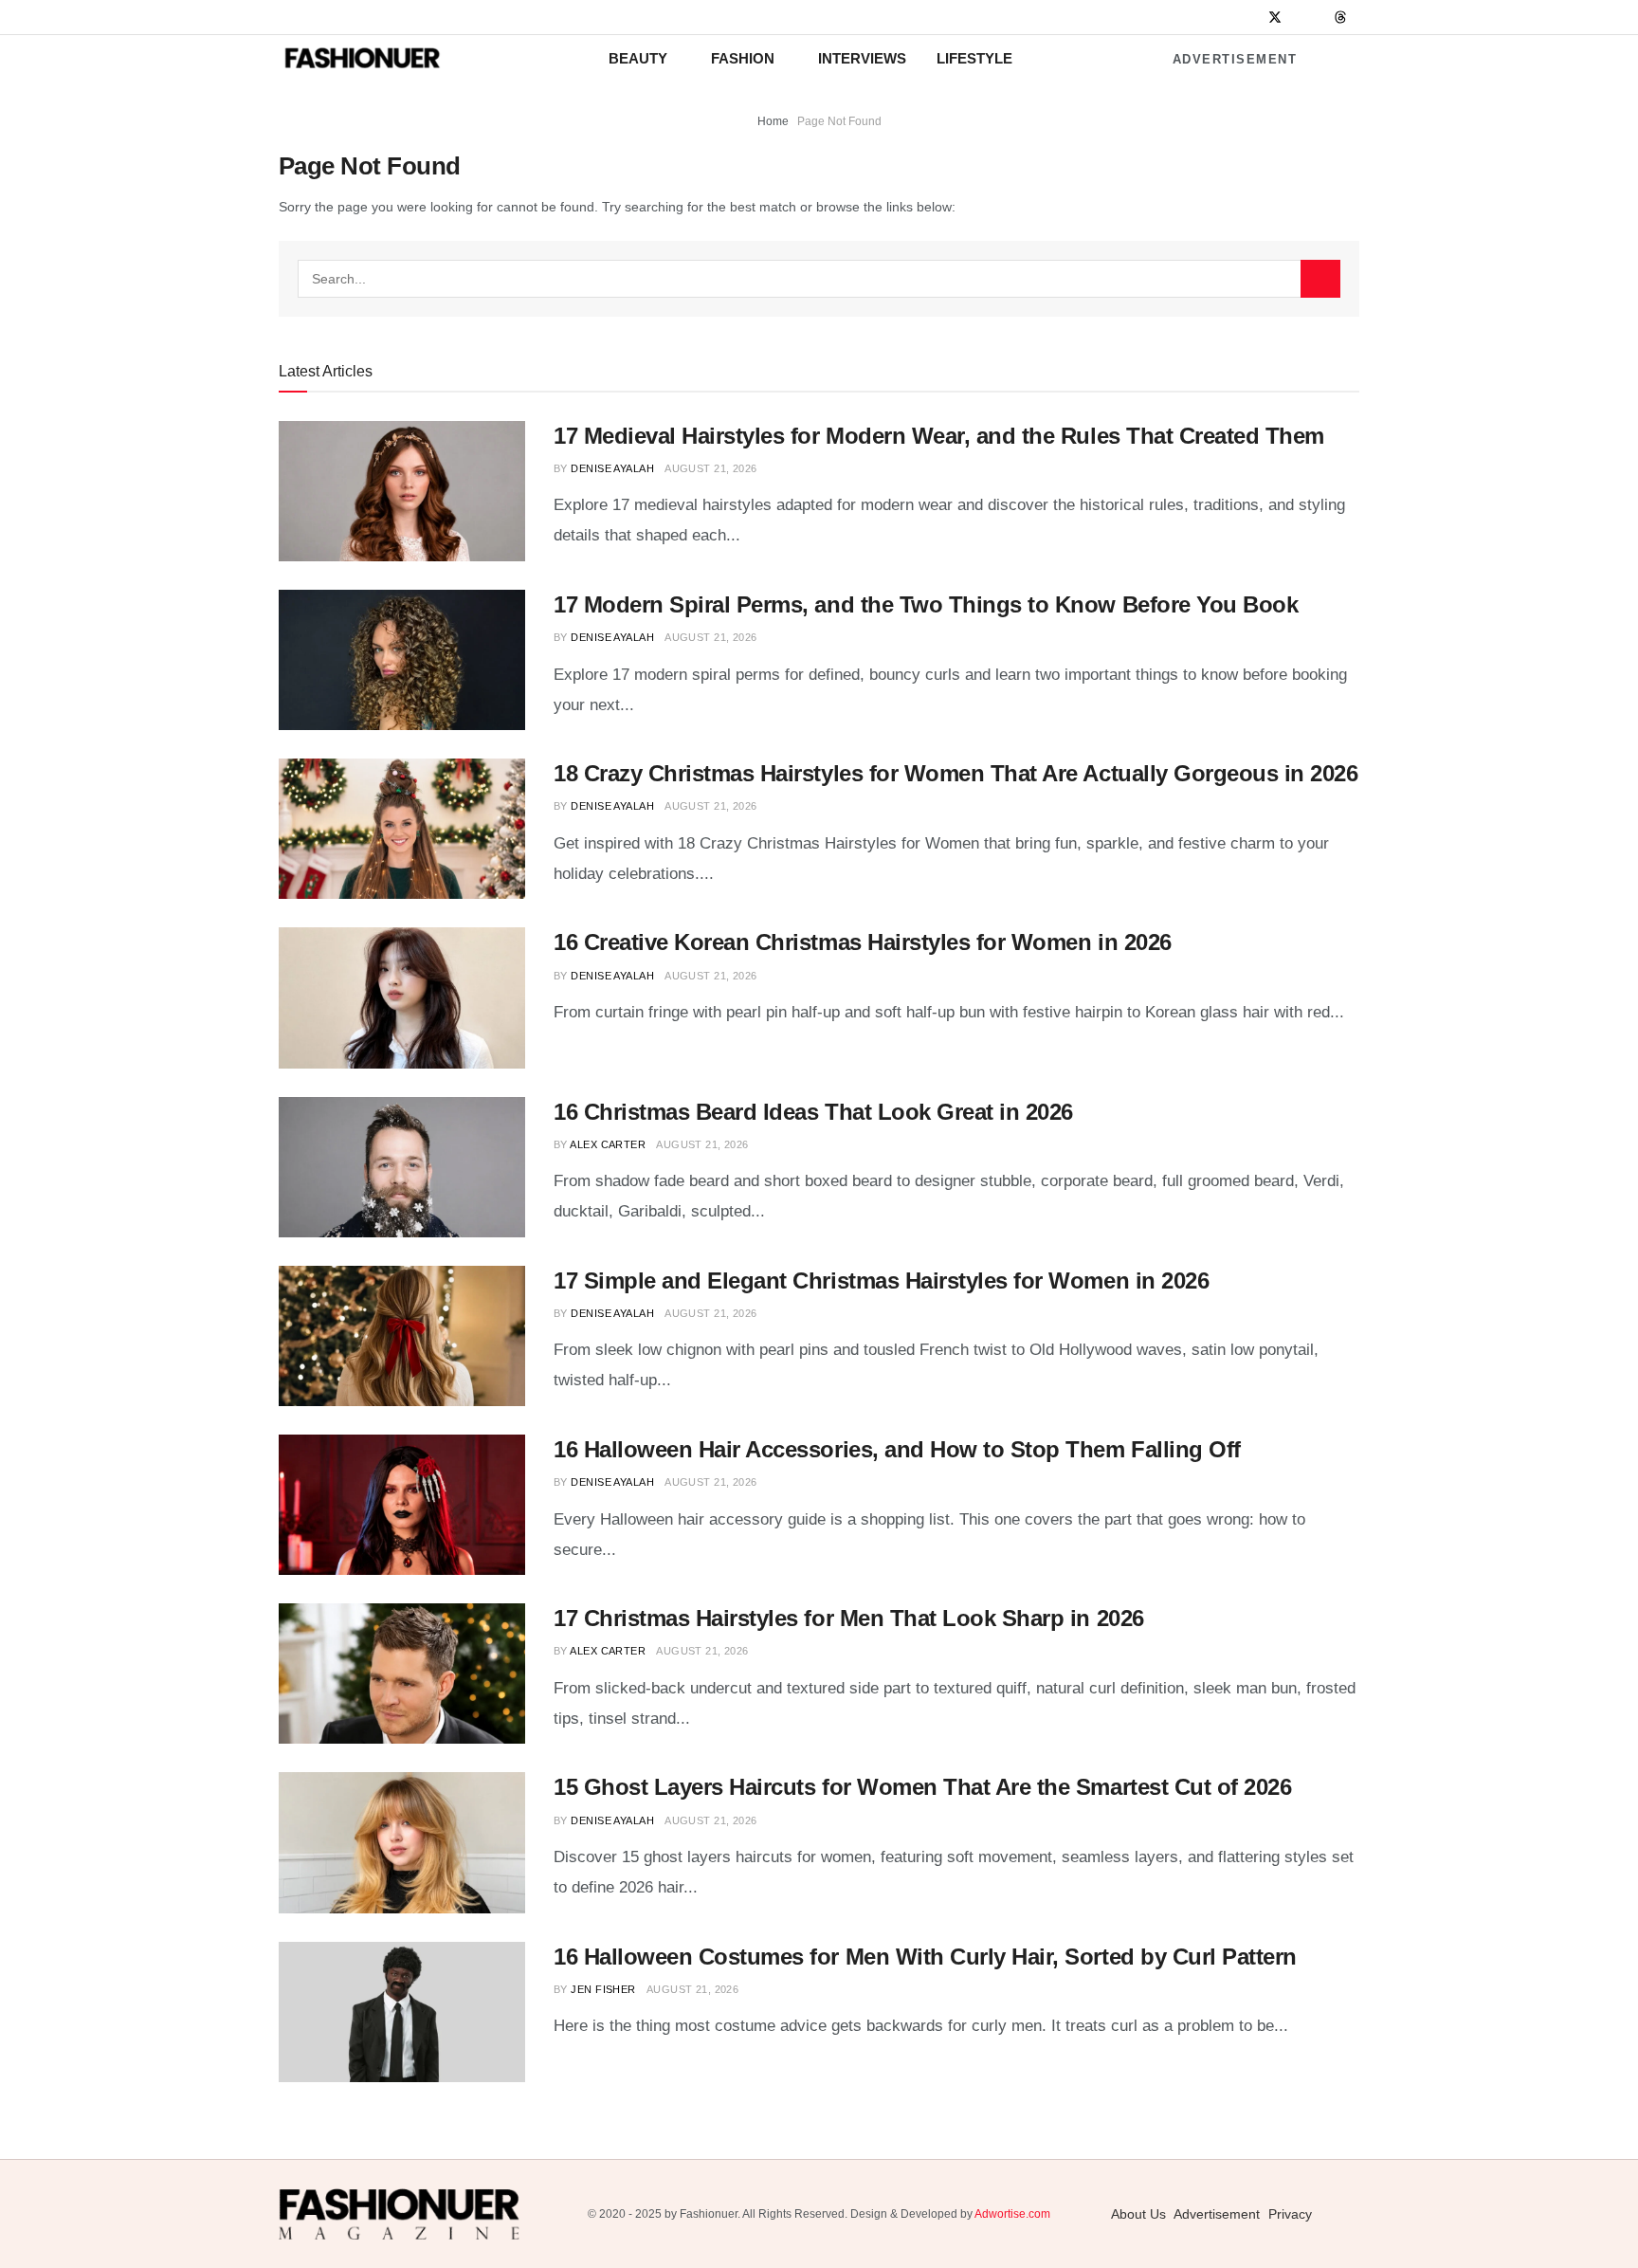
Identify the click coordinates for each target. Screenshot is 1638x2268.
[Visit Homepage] (362, 59)
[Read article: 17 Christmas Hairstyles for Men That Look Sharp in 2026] (402, 1674)
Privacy (1290, 2214)
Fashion (743, 58)
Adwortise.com (1012, 2214)
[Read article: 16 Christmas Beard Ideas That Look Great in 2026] (402, 1167)
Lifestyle (974, 58)
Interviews (862, 58)
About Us (1138, 2214)
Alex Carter (608, 1144)
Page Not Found (839, 121)
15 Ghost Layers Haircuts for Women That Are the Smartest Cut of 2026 (922, 1787)
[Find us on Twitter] (1275, 18)
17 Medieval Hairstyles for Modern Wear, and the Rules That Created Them (939, 436)
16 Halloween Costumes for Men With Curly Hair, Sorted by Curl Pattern (925, 1957)
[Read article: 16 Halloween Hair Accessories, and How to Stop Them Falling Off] (402, 1505)
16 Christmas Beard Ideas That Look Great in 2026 (813, 1112)
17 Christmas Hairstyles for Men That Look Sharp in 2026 (849, 1618)
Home (773, 121)
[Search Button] (1320, 279)
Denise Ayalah (612, 468)
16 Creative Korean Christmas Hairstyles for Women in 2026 (863, 942)
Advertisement (1235, 59)
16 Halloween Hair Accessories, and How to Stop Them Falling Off (897, 1449)
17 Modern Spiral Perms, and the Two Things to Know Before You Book (926, 604)
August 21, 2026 (711, 468)
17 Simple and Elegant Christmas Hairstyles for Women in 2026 (881, 1280)
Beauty (638, 58)
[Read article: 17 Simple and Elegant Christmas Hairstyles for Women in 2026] (402, 1336)
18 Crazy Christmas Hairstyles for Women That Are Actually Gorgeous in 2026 (955, 773)
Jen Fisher (603, 1989)
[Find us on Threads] (1340, 18)
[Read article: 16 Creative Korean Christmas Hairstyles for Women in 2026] (402, 997)
